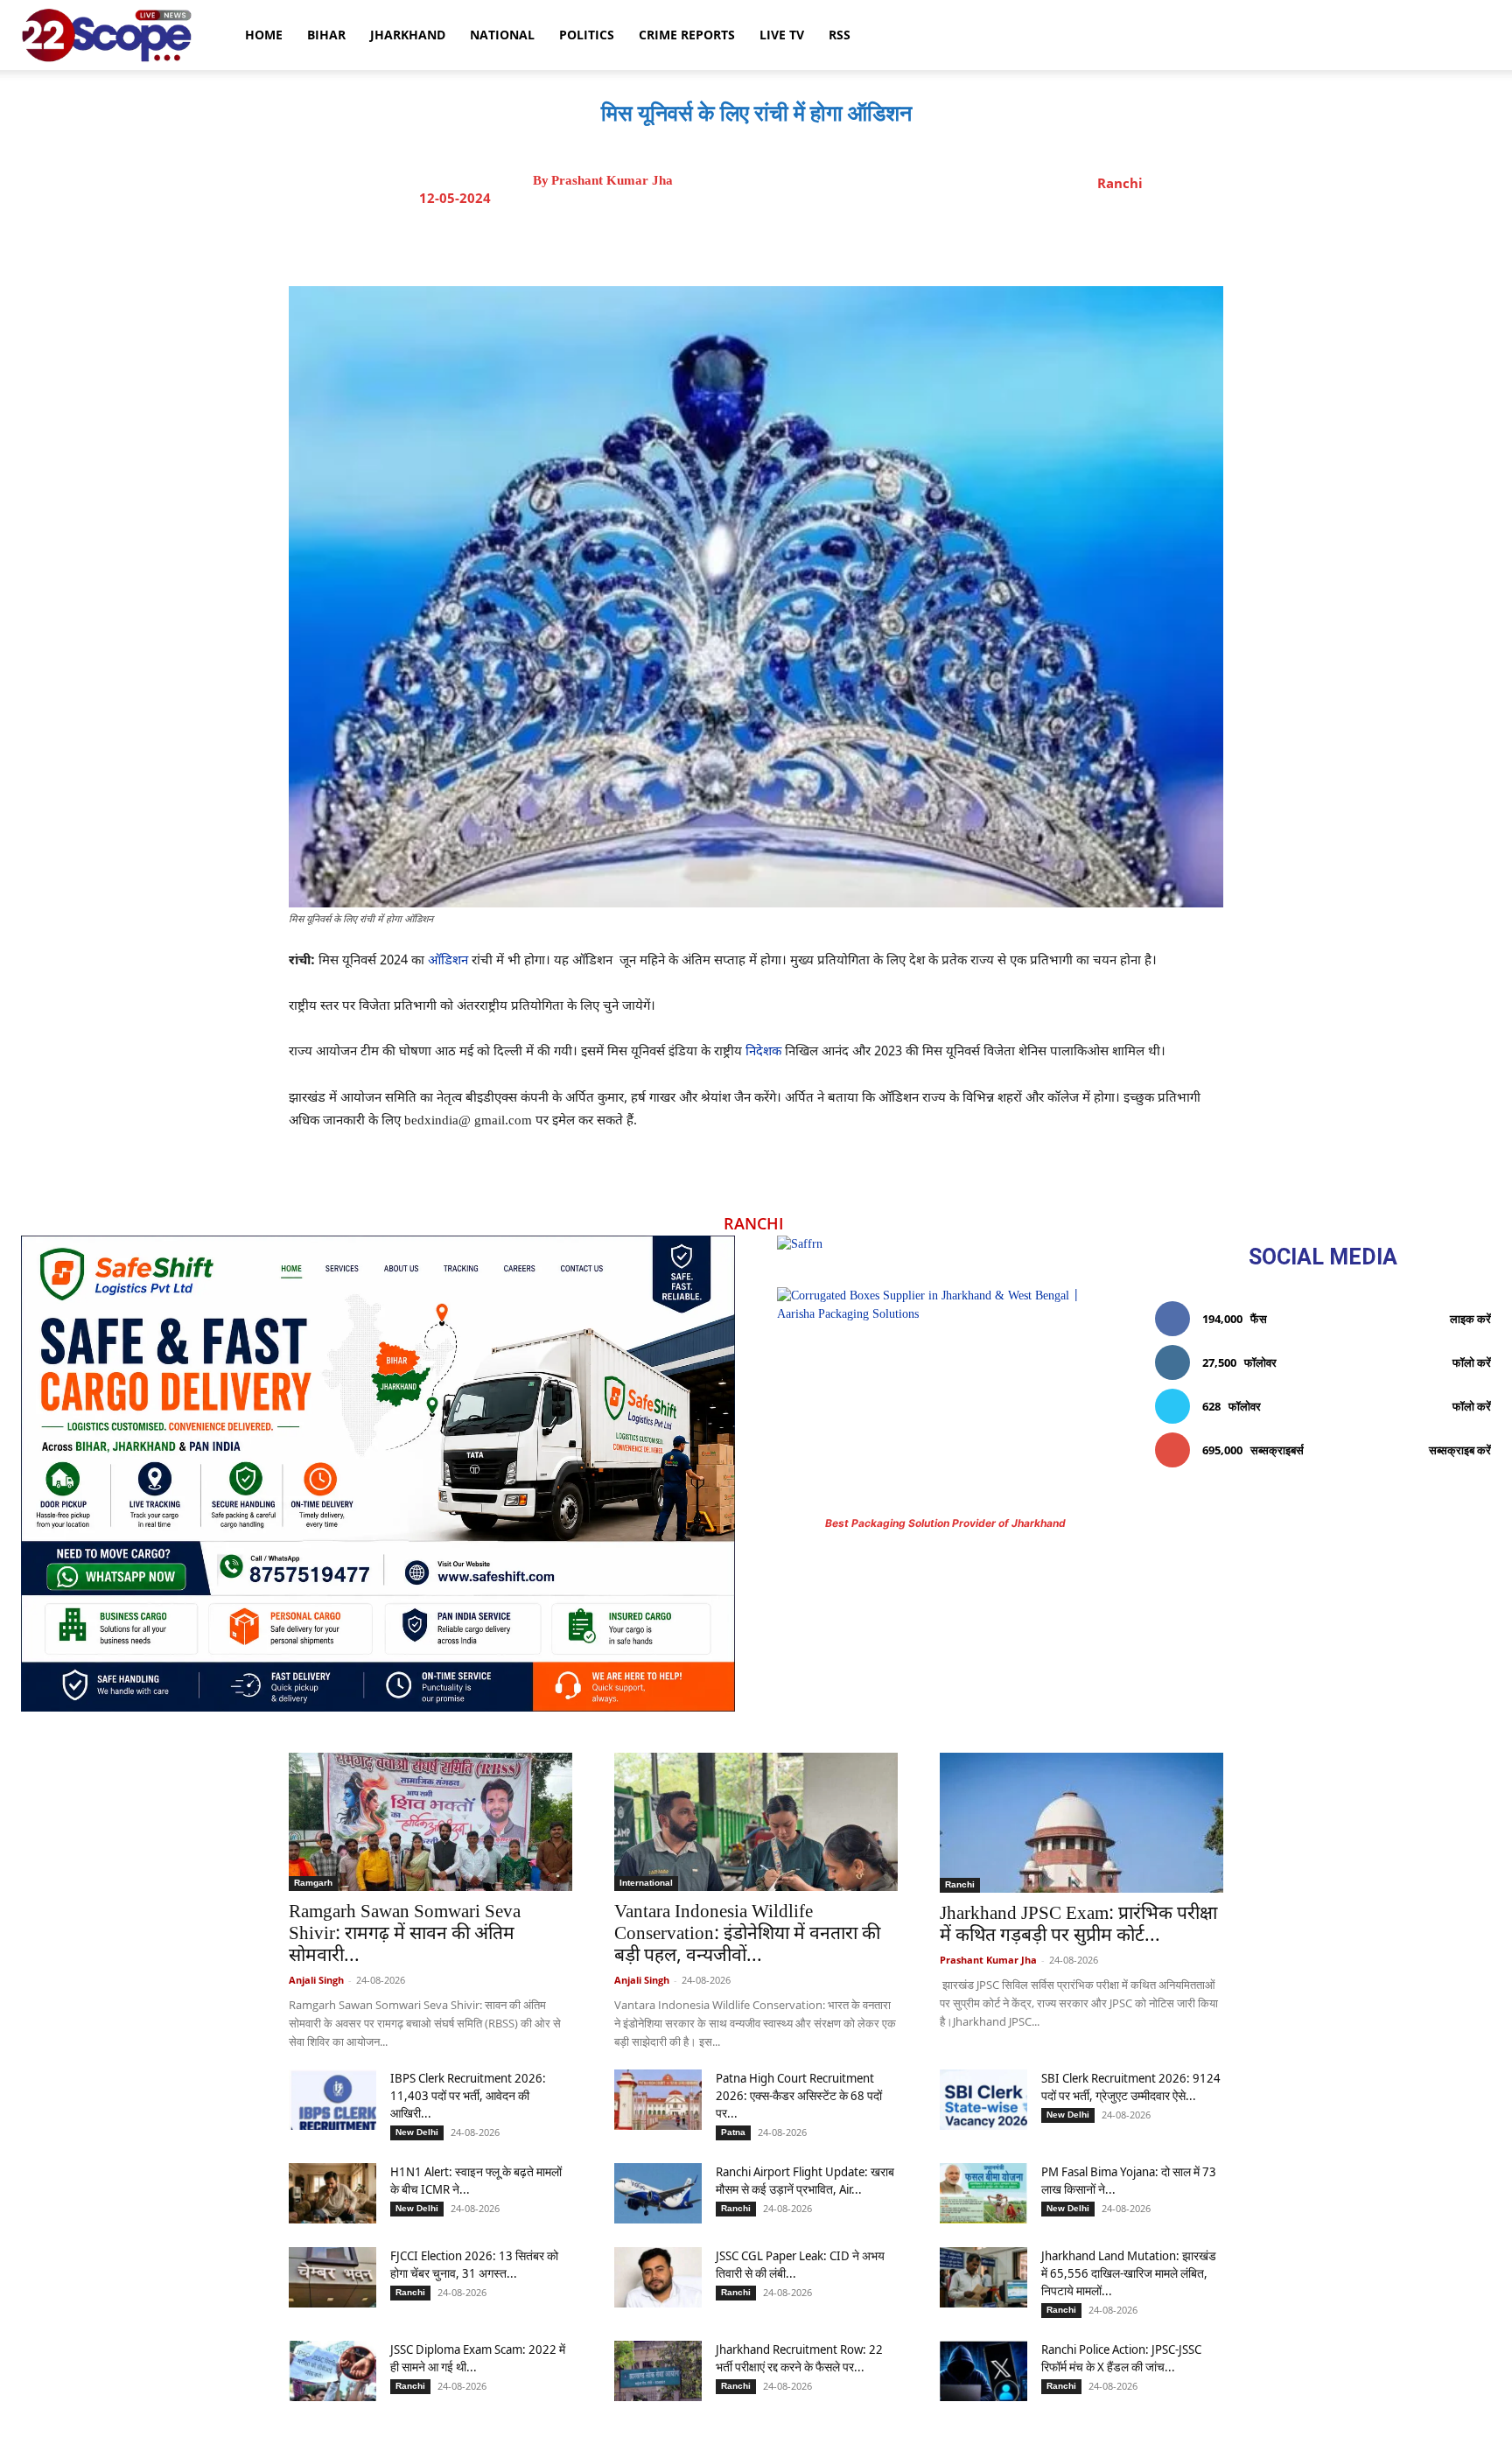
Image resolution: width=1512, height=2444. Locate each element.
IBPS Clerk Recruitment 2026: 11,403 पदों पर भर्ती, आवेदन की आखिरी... (468, 2095)
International (646, 1883)
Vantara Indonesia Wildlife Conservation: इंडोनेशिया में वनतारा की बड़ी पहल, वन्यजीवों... (747, 1935)
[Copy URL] (872, 242)
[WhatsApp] (832, 242)
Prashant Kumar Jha (612, 181)
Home (264, 35)
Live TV (782, 35)
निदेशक (763, 1052)
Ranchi (1120, 183)
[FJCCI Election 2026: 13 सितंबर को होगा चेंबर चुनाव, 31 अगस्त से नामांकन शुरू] (332, 2277)
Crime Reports (687, 35)
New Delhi (417, 2132)
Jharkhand (408, 35)
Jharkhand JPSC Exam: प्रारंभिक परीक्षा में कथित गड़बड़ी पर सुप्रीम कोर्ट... (1078, 1926)
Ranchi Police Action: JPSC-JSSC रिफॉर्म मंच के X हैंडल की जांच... (1121, 2358)
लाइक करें (1470, 1319)
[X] (752, 242)
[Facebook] (711, 242)
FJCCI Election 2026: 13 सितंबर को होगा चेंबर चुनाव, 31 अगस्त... (474, 2264)
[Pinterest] (792, 242)
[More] (913, 242)
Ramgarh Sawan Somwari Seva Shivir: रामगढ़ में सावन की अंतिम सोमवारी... (405, 1935)
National (502, 35)
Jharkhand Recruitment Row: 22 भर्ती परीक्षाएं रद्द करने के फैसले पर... (799, 2358)
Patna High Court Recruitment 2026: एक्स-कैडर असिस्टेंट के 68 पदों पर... (799, 2095)
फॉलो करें (1472, 1362)
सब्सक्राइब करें (1460, 1450)
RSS (840, 35)
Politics (587, 35)
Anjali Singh (316, 1980)
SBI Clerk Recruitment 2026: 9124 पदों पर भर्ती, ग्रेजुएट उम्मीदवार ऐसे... (1131, 2087)
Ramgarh (313, 1883)
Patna (733, 2132)
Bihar (326, 35)
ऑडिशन (448, 961)
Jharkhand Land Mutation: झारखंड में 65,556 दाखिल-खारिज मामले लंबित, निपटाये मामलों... (1129, 2273)
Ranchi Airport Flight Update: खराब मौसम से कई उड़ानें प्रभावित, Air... (805, 2180)
